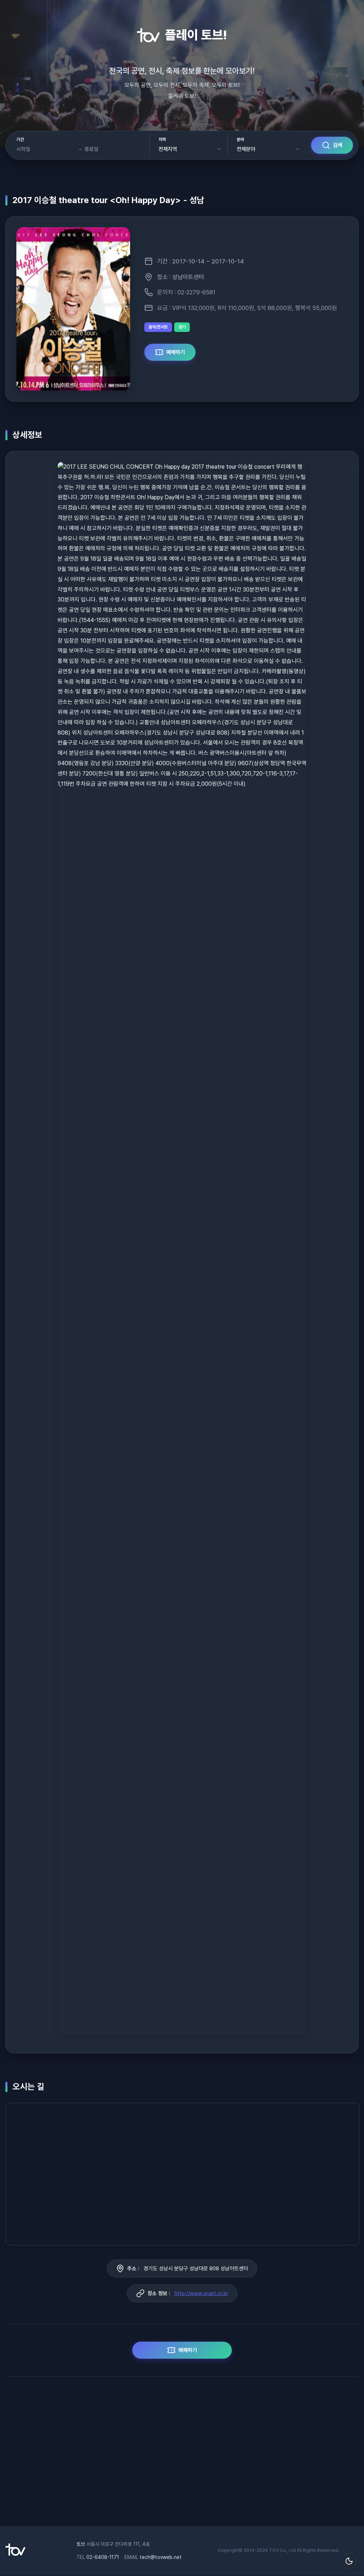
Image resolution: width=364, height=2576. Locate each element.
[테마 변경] (349, 2561)
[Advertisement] (182, 2455)
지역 (162, 140)
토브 (81, 2544)
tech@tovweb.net (161, 2557)
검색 (338, 145)
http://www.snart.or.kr (201, 2293)
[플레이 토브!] (15, 2554)
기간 (20, 140)
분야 (240, 140)
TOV (274, 2550)
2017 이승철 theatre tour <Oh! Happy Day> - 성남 (108, 200)
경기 (182, 327)
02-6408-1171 (103, 2557)
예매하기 (176, 352)
